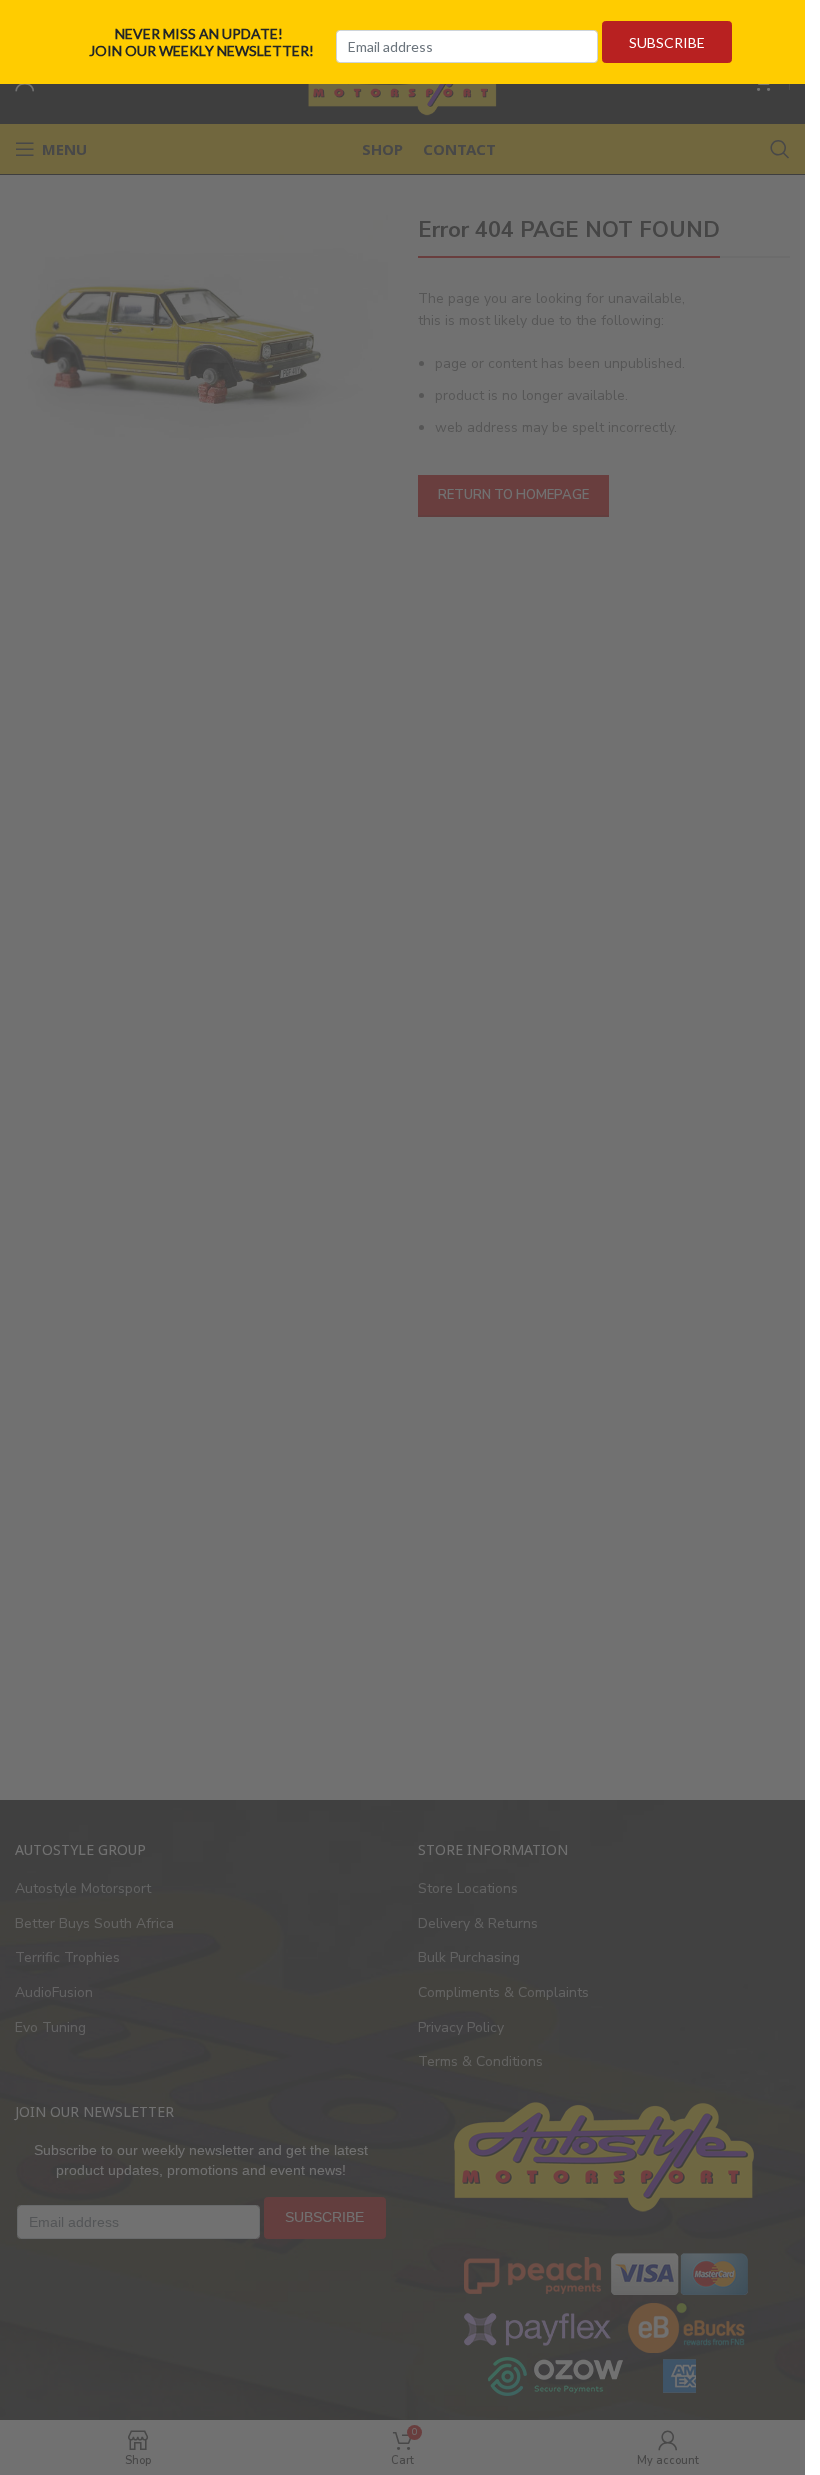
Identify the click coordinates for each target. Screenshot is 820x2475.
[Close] (798, 23)
